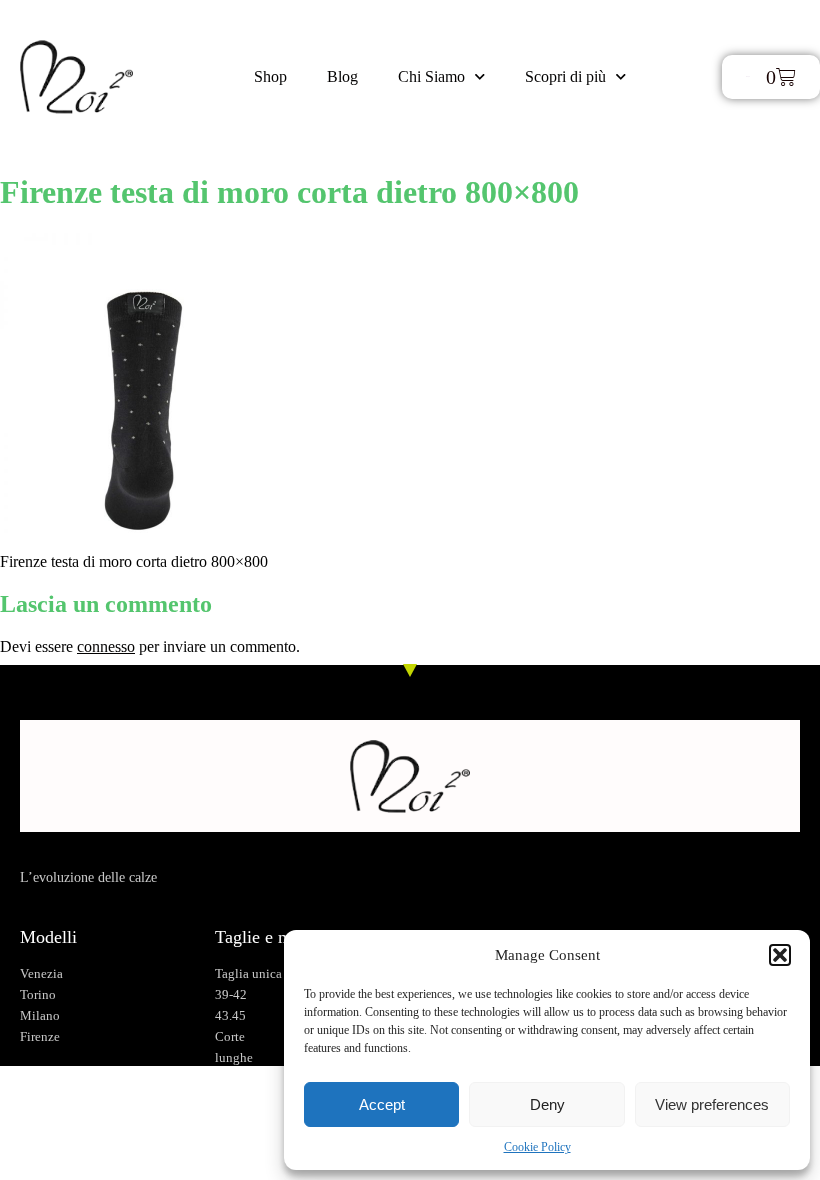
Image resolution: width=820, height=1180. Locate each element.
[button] (780, 955)
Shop (270, 76)
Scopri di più (565, 76)
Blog (342, 76)
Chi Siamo (431, 76)
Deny (547, 1104)
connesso (106, 646)
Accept (382, 1104)
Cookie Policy (537, 1147)
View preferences (712, 1104)
